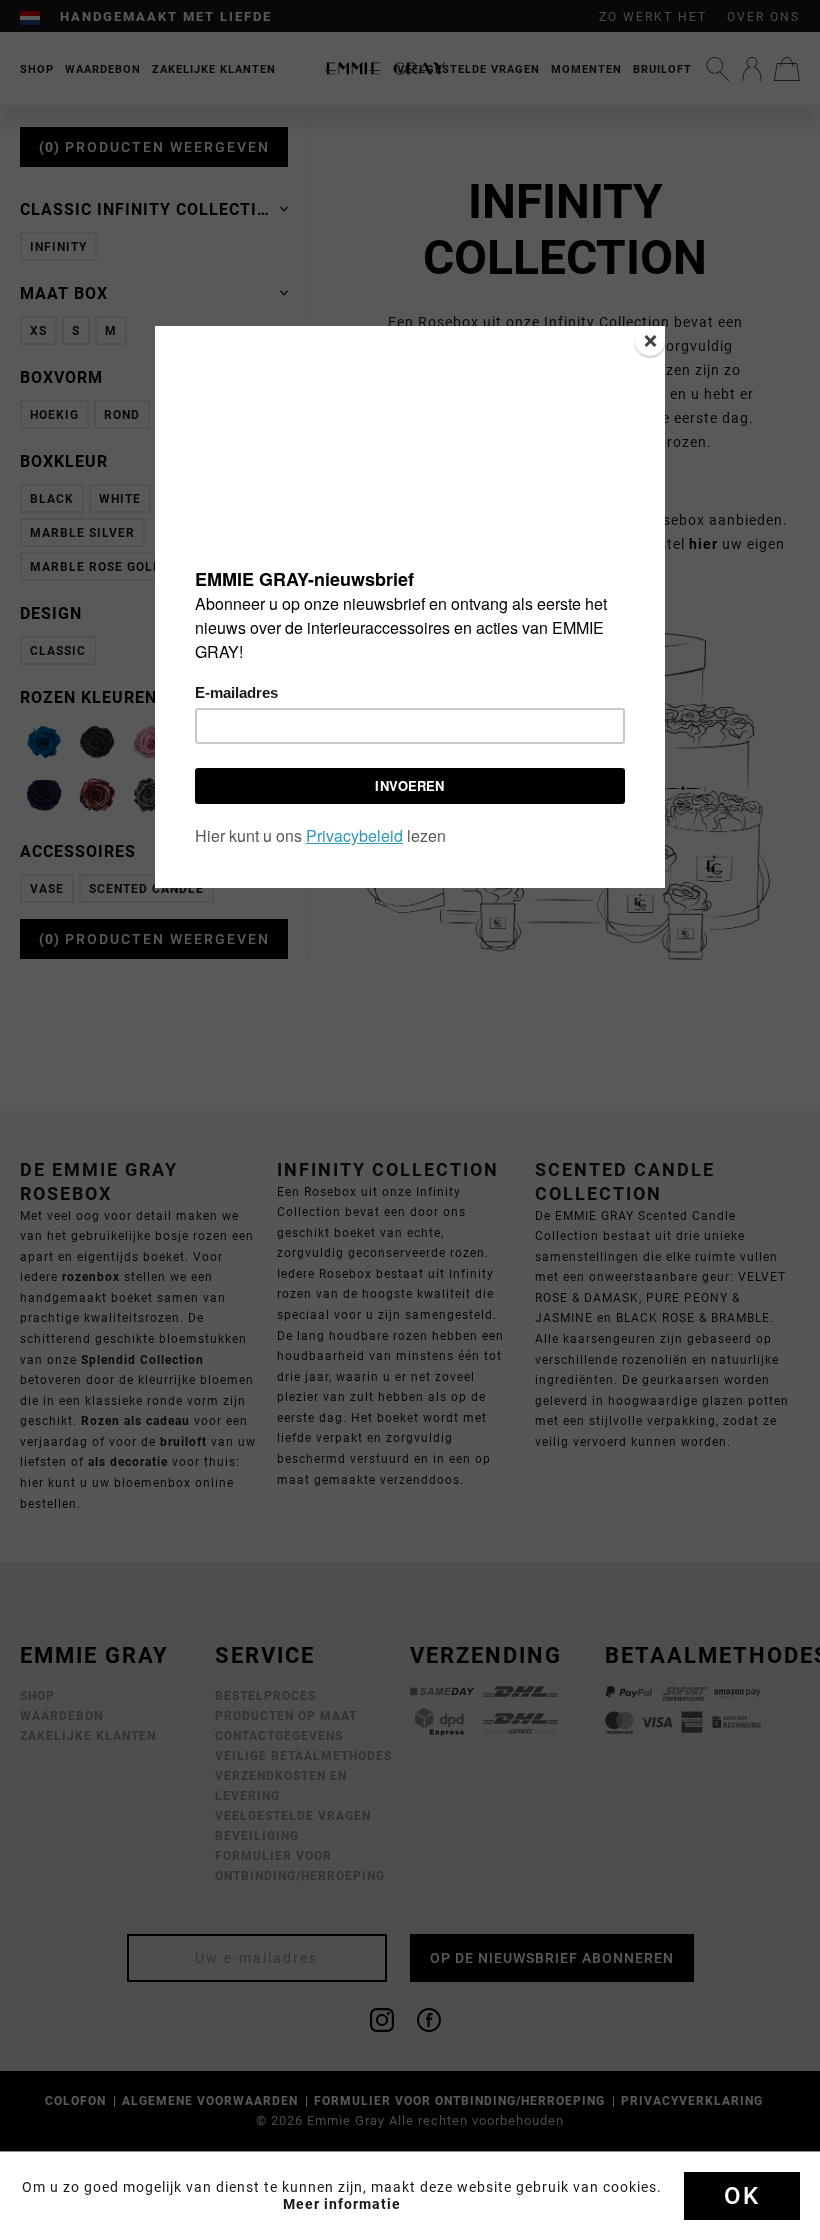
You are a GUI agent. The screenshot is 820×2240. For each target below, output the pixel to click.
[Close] (650, 341)
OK (742, 2196)
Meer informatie (342, 2204)
